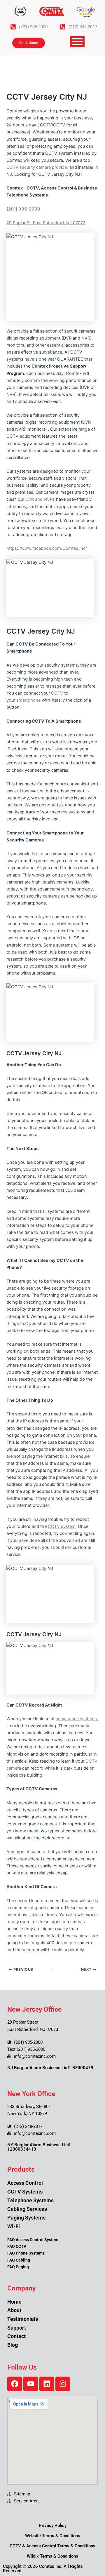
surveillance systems (76, 1719)
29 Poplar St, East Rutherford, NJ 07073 (46, 223)
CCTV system (62, 1526)
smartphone (28, 700)
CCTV (57, 693)
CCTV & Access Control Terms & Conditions (52, 2546)
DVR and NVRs (40, 499)
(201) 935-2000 (23, 209)
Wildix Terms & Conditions (52, 2556)
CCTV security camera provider (37, 167)
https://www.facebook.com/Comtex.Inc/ (47, 548)
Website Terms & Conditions (53, 2536)
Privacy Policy (53, 2525)
